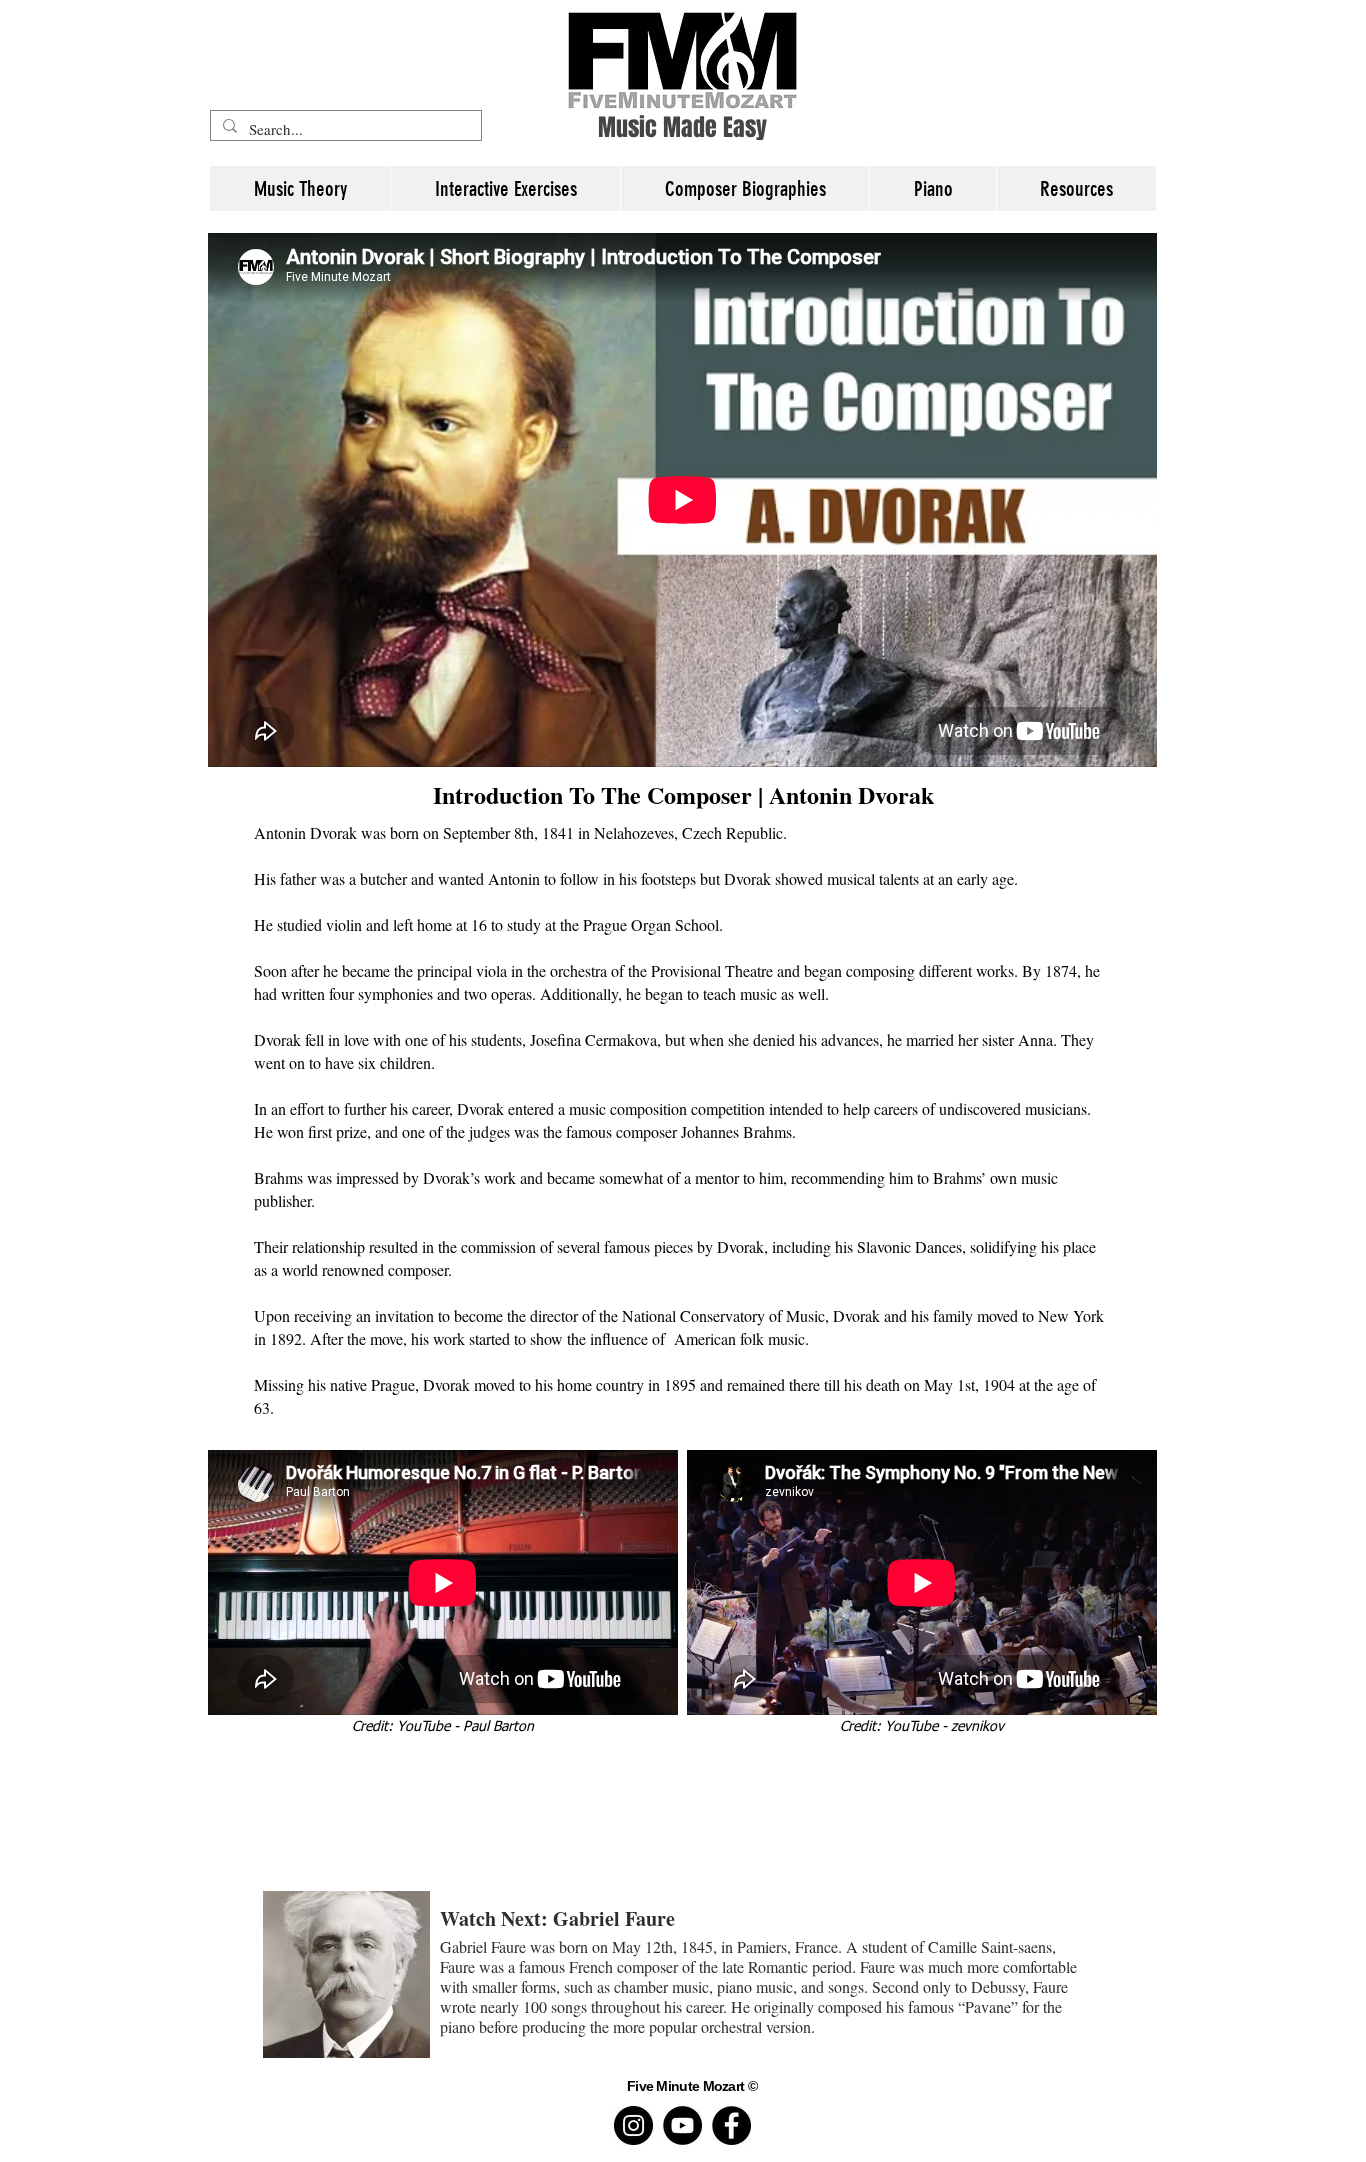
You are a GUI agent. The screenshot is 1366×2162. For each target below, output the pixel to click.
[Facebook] (731, 2125)
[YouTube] (682, 2125)
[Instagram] (633, 2125)
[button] (1076, 188)
